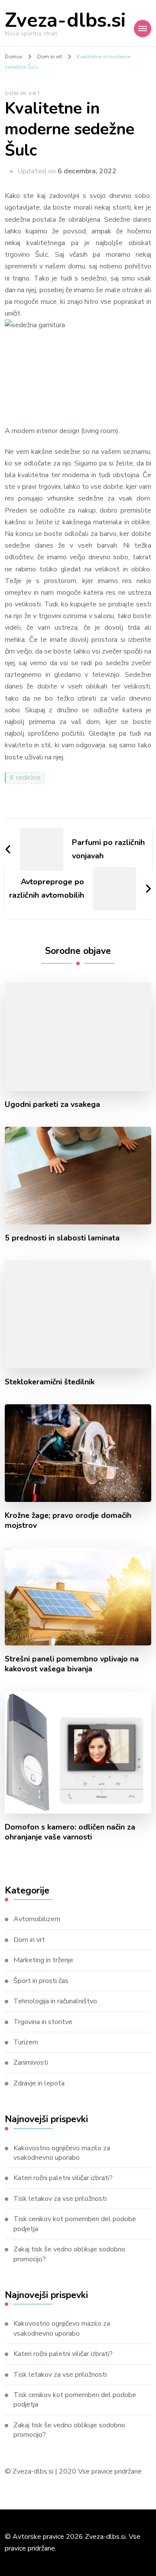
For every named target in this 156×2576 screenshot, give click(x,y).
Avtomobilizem (37, 1919)
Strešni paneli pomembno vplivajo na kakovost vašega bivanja (72, 1664)
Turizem (26, 2042)
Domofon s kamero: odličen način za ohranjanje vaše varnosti (70, 1832)
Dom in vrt (23, 93)
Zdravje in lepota (39, 2083)
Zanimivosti (31, 2063)
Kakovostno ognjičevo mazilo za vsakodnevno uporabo (62, 2153)
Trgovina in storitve (43, 2022)
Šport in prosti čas (41, 1981)
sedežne (28, 778)
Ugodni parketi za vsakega (52, 1105)
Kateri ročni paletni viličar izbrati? (63, 2178)
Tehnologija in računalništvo (55, 2001)
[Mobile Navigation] (143, 29)
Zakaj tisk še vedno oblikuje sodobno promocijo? (69, 2254)
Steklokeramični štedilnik (50, 1382)
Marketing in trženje (43, 1960)
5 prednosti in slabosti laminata (62, 1238)
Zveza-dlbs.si (65, 21)
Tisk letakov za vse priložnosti (60, 2199)
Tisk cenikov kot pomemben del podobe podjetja (75, 2224)
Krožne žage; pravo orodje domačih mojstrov (68, 1521)
